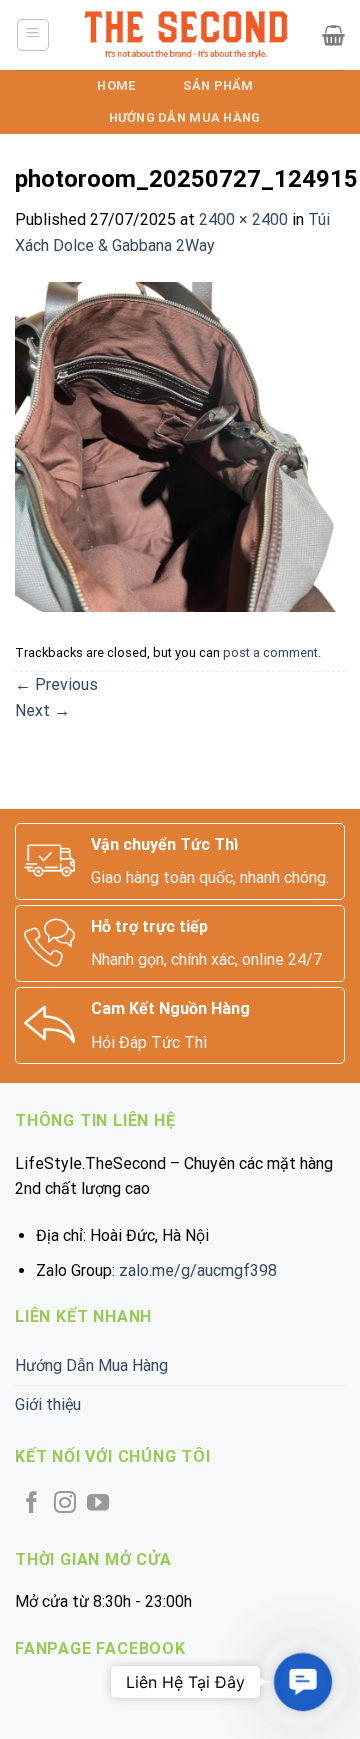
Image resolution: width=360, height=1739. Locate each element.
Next (42, 710)
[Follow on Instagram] (65, 1504)
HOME (116, 85)
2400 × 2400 (243, 219)
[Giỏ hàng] (333, 35)
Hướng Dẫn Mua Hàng (185, 117)
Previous (56, 684)
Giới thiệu (48, 1404)
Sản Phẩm (218, 85)
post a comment (270, 652)
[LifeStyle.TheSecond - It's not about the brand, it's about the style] (186, 35)
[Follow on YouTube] (98, 1504)
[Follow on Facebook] (32, 1504)
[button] (302, 1681)
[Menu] (33, 35)
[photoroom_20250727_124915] (180, 446)
